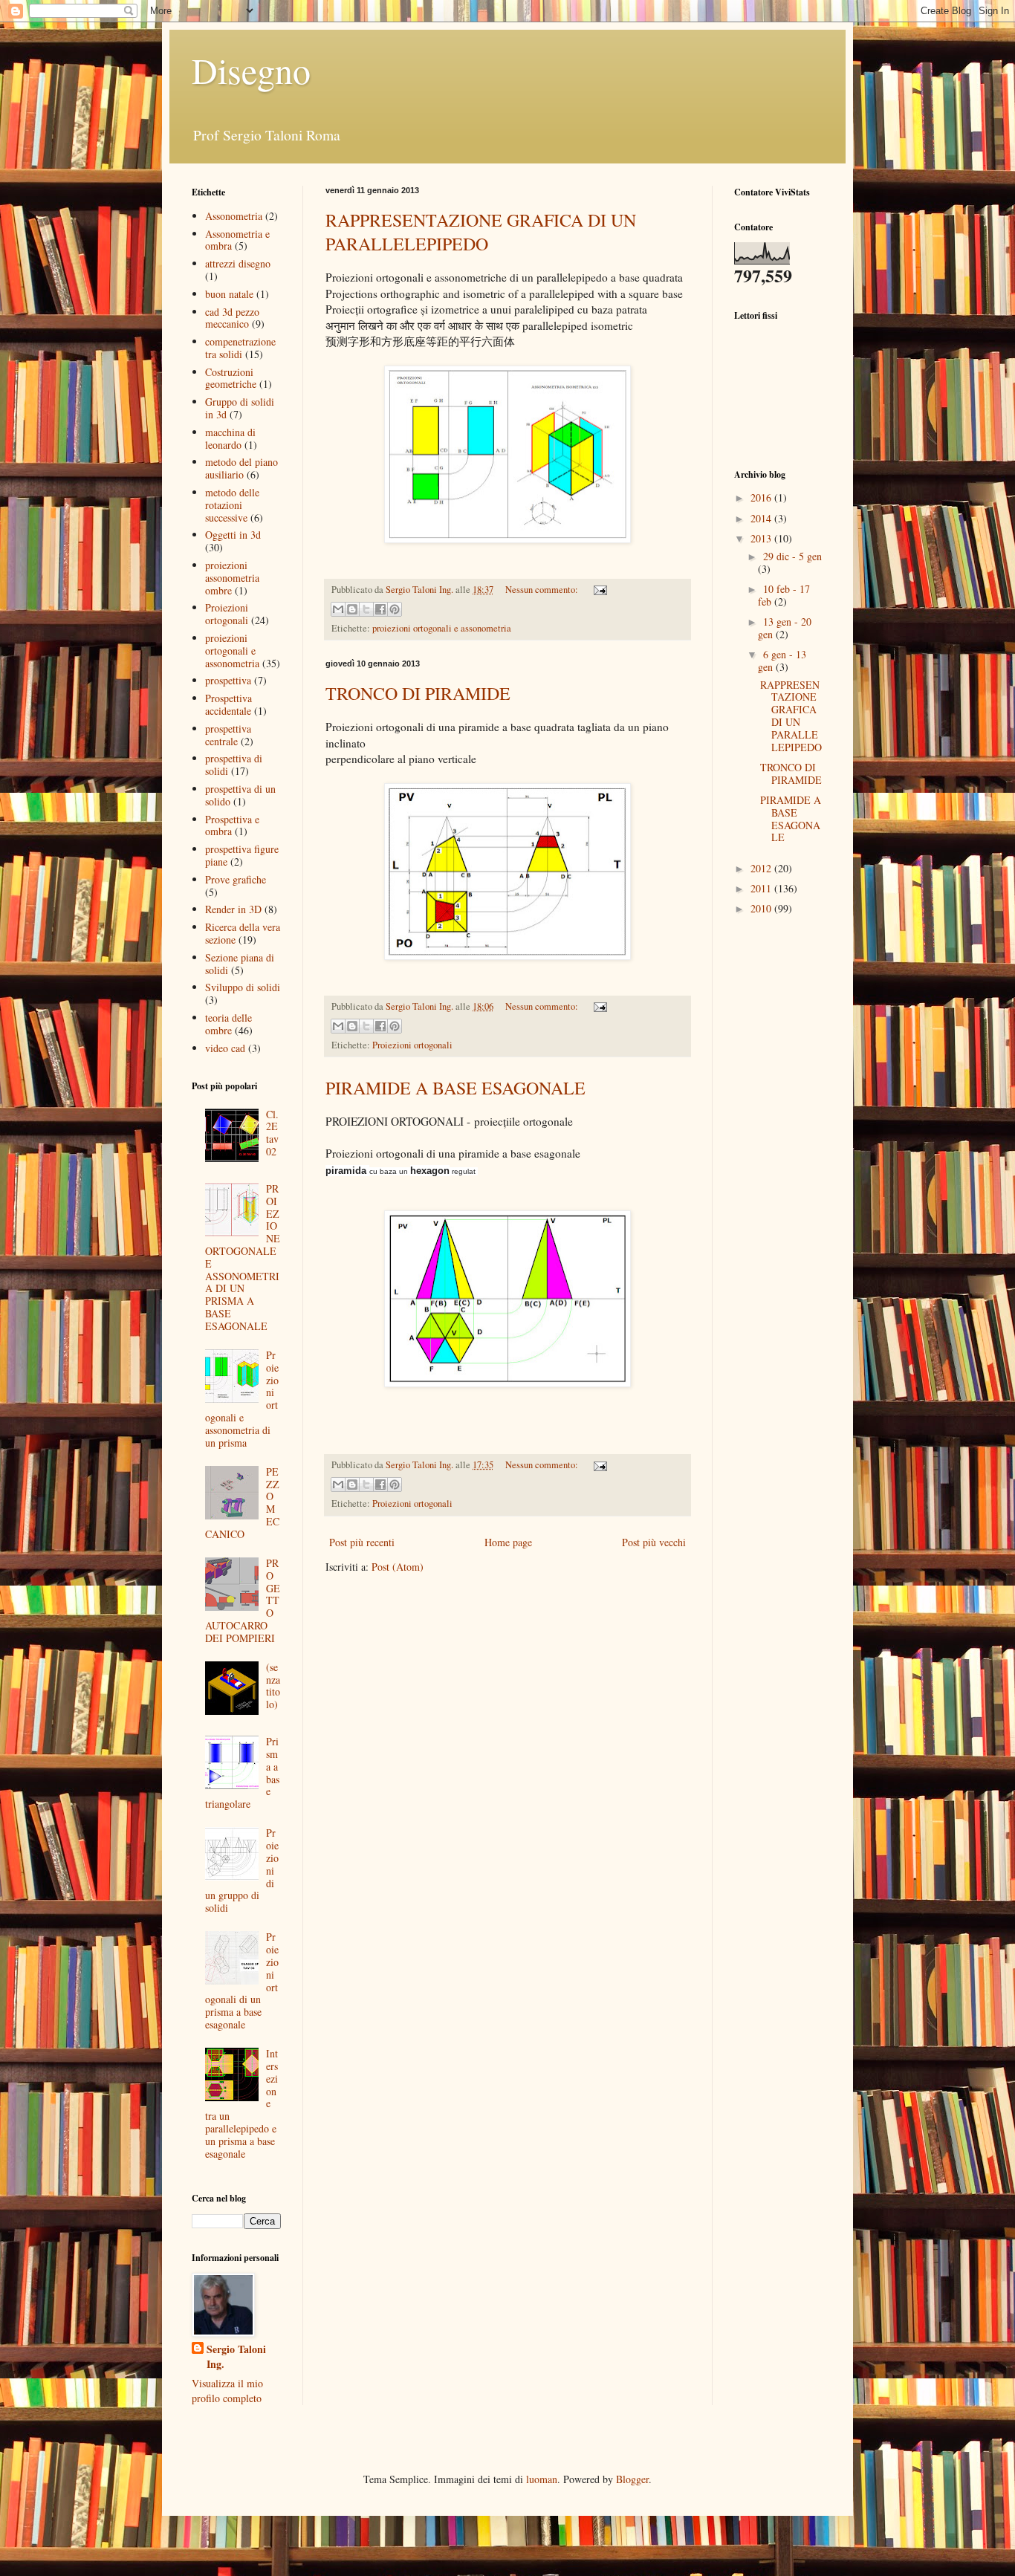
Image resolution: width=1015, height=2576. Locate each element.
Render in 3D (233, 909)
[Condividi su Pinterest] (395, 609)
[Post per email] (598, 590)
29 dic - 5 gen (792, 556)
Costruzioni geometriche (231, 378)
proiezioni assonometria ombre (232, 578)
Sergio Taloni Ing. (236, 2356)
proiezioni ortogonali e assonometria (442, 628)
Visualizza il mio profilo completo (227, 2391)
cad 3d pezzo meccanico (232, 318)
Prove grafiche (236, 879)
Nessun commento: (543, 590)
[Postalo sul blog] (352, 609)
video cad (225, 1048)
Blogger (632, 2479)
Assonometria (234, 216)
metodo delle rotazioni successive (232, 505)
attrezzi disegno (238, 263)
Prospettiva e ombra (232, 825)
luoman (542, 2479)
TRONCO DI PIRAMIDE (418, 693)
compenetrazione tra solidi (240, 348)
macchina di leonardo (230, 438)
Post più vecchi (654, 1542)
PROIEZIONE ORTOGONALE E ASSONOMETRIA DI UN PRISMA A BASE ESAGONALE (243, 1257)
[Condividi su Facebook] (380, 609)
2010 (762, 908)
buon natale (229, 294)
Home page (508, 1542)
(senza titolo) (273, 1686)
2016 (762, 497)
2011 (762, 888)
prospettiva (228, 680)
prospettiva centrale (228, 735)
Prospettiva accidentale (228, 704)
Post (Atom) (398, 1567)
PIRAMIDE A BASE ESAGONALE (455, 1088)
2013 (762, 538)
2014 (762, 518)
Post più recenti (362, 1542)
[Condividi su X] (366, 609)
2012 (762, 868)
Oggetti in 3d (233, 535)
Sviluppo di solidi (243, 987)
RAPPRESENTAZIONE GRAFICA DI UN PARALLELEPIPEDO (481, 232)
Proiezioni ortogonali (412, 1045)
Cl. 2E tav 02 (272, 1133)
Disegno (251, 70)
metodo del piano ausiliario (241, 468)
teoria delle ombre (228, 1024)
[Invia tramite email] (338, 609)
